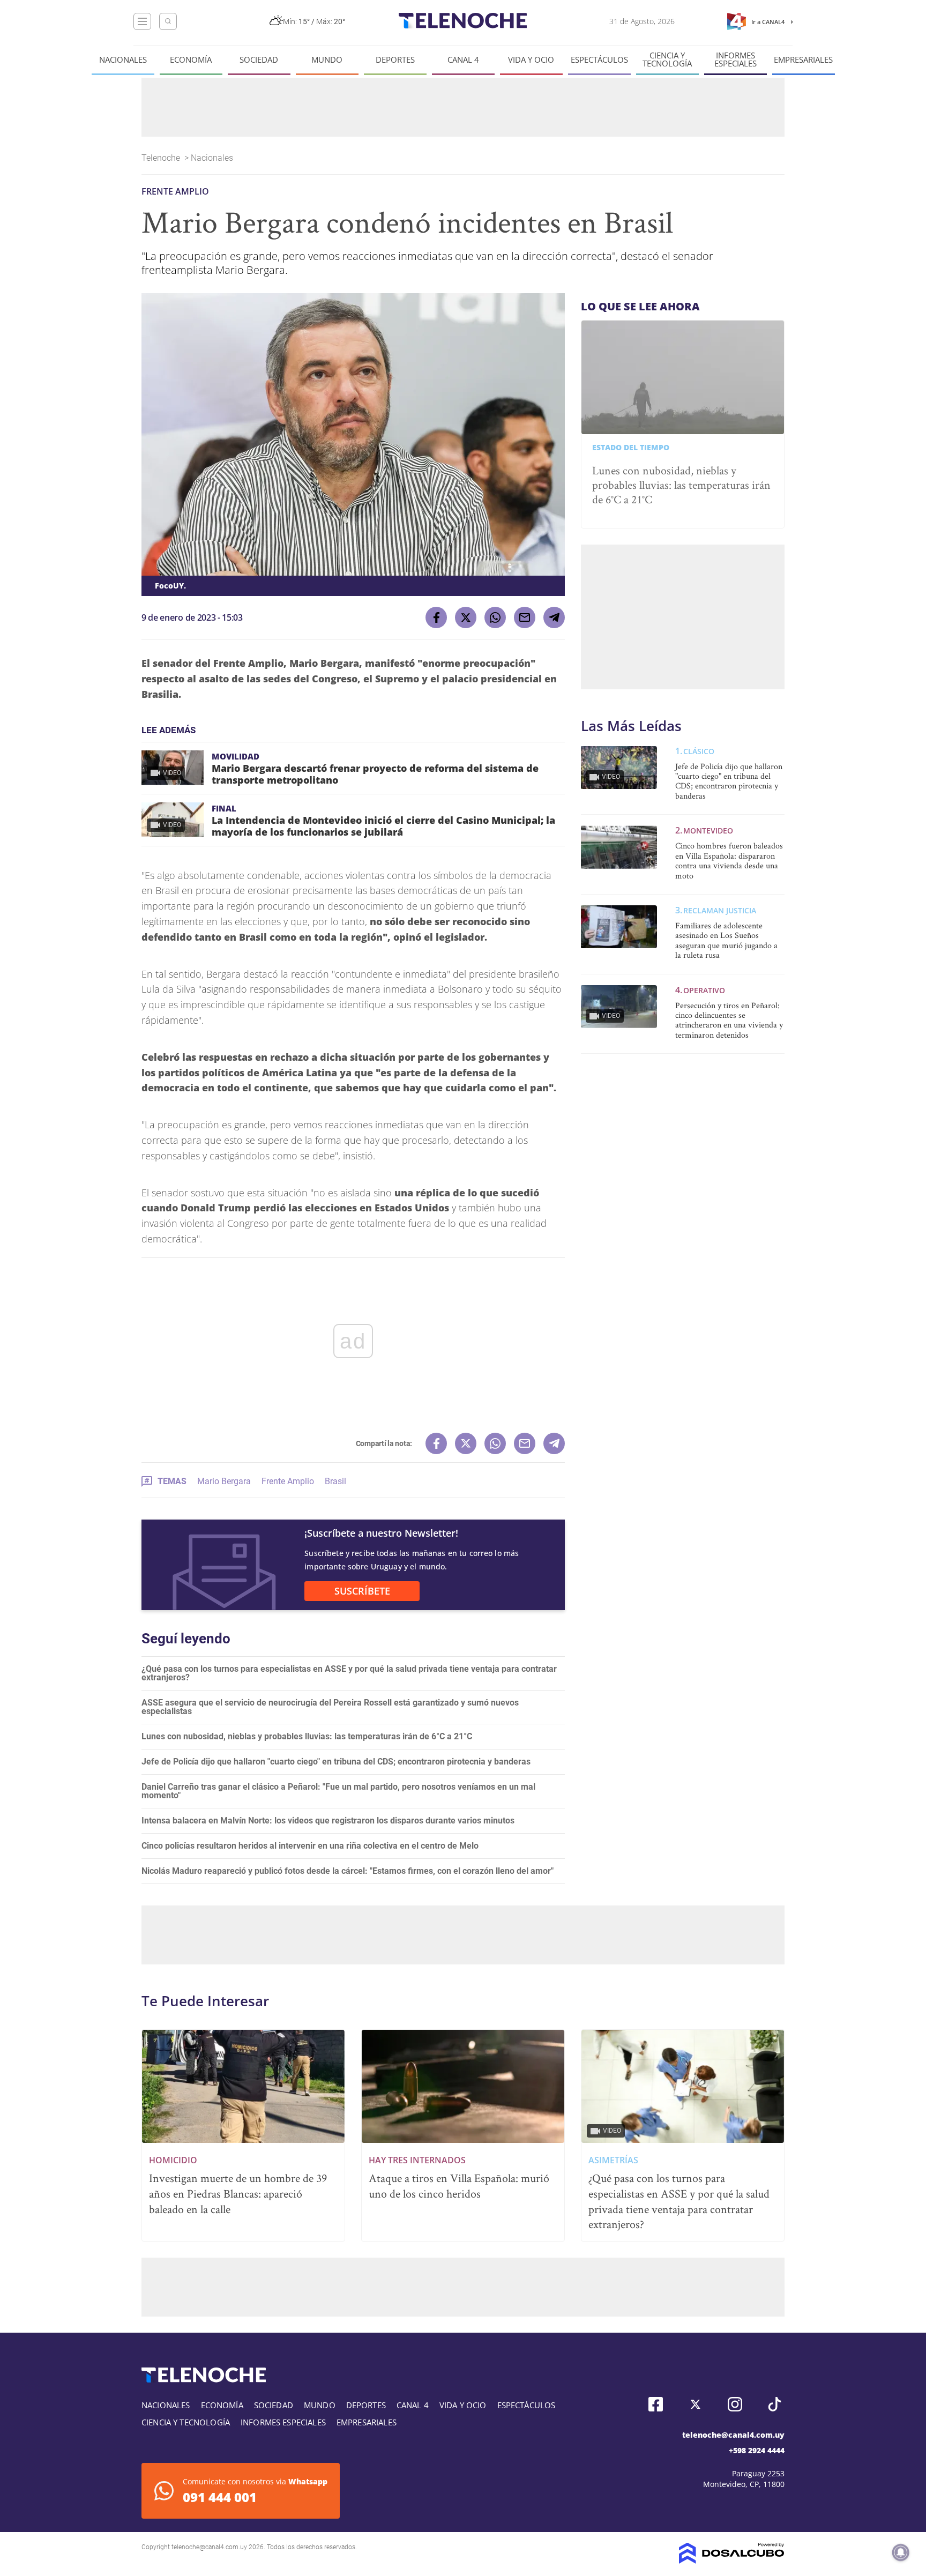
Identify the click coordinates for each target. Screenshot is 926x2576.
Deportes (395, 60)
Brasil (335, 1481)
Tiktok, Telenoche (775, 2404)
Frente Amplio (288, 1481)
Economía (191, 60)
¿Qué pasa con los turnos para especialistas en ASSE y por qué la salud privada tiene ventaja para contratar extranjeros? (349, 1673)
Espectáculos (599, 60)
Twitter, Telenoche (695, 2404)
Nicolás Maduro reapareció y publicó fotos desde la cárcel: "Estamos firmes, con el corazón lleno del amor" (348, 1871)
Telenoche (162, 158)
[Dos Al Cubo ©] (732, 2561)
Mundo (327, 60)
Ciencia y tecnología (667, 59)
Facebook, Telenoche (656, 2404)
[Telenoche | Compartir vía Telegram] (554, 617)
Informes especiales (735, 59)
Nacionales (123, 60)
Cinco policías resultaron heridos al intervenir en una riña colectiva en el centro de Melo (310, 1846)
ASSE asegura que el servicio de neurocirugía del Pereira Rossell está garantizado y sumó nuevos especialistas (330, 1707)
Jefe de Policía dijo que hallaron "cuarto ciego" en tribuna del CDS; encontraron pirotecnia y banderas (336, 1762)
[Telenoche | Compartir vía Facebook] (436, 617)
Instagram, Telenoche (735, 2404)
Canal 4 (463, 60)
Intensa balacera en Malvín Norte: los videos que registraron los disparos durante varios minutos (328, 1821)
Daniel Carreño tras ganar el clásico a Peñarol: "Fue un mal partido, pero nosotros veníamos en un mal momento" (338, 1791)
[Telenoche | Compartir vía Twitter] (466, 617)
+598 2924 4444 (757, 2450)
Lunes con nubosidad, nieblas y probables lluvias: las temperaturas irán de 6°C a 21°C (307, 1736)
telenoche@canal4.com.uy (733, 2435)
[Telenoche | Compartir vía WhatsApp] (495, 617)
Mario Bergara (224, 1481)
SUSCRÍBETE (362, 1591)
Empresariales (803, 60)
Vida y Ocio (531, 60)
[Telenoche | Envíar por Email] (525, 617)
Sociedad (259, 60)
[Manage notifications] (901, 2552)
